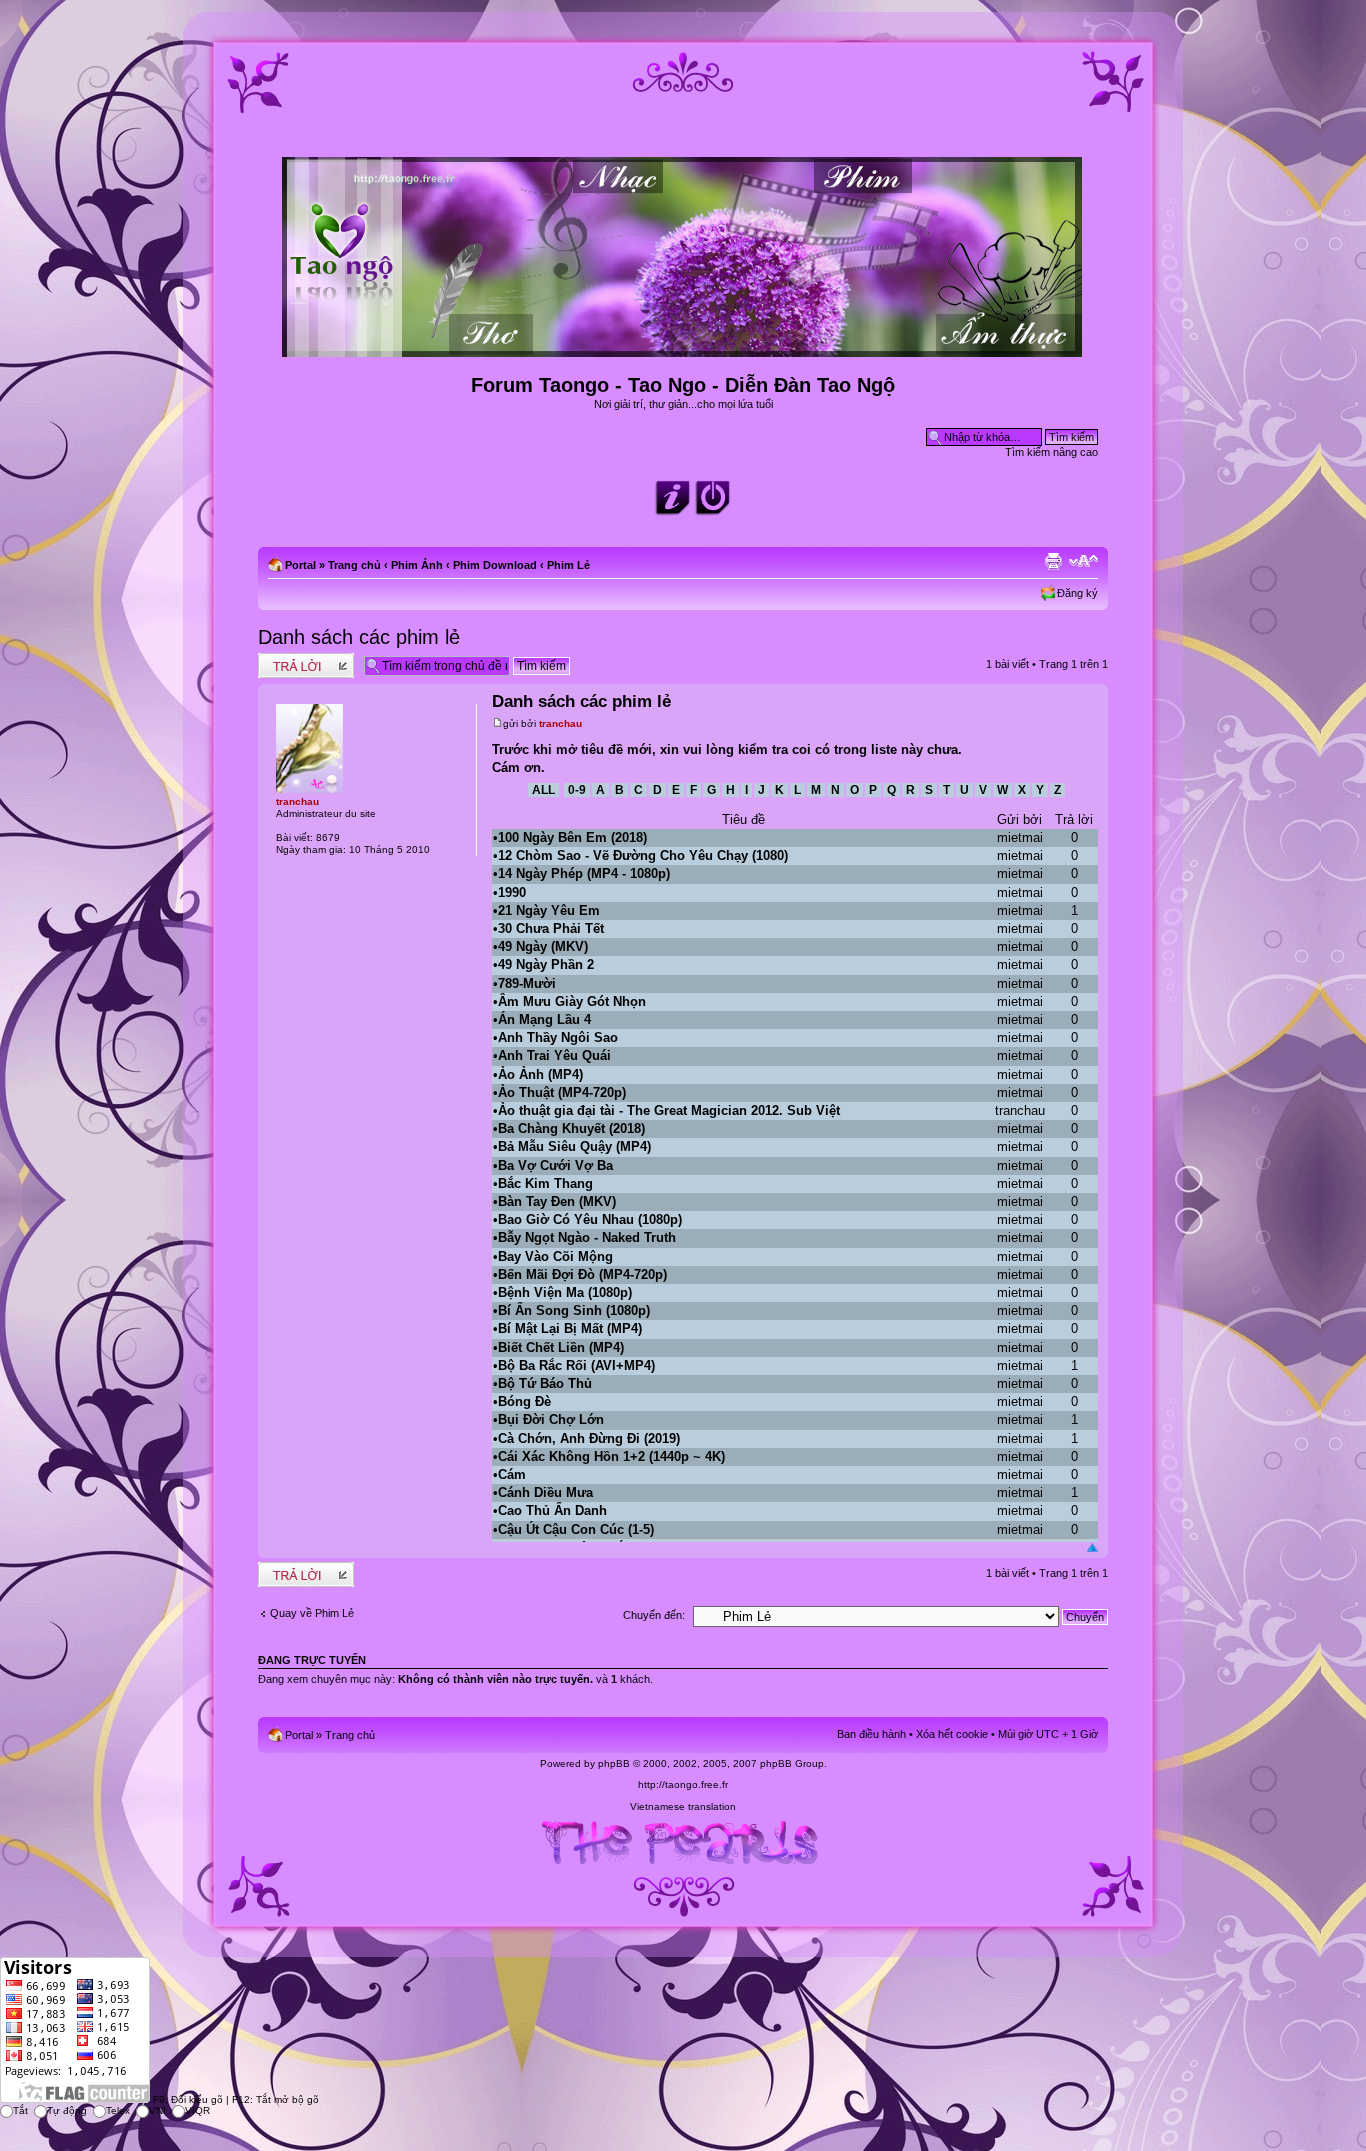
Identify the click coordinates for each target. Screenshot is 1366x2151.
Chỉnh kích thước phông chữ (1083, 561)
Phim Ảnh (417, 565)
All (543, 790)
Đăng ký (1077, 593)
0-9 (577, 790)
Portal (300, 565)
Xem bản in (1053, 561)
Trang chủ (354, 565)
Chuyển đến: (654, 1615)
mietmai (1020, 837)
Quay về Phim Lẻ (312, 1613)
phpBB (614, 1763)
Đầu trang (1092, 1547)
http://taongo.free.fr (683, 1784)
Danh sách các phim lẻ (359, 637)
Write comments (297, 659)
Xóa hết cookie (952, 1734)
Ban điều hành (871, 1734)
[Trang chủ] (683, 348)
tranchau (560, 723)
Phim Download (495, 565)
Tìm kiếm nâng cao (1051, 452)
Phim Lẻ (568, 565)
